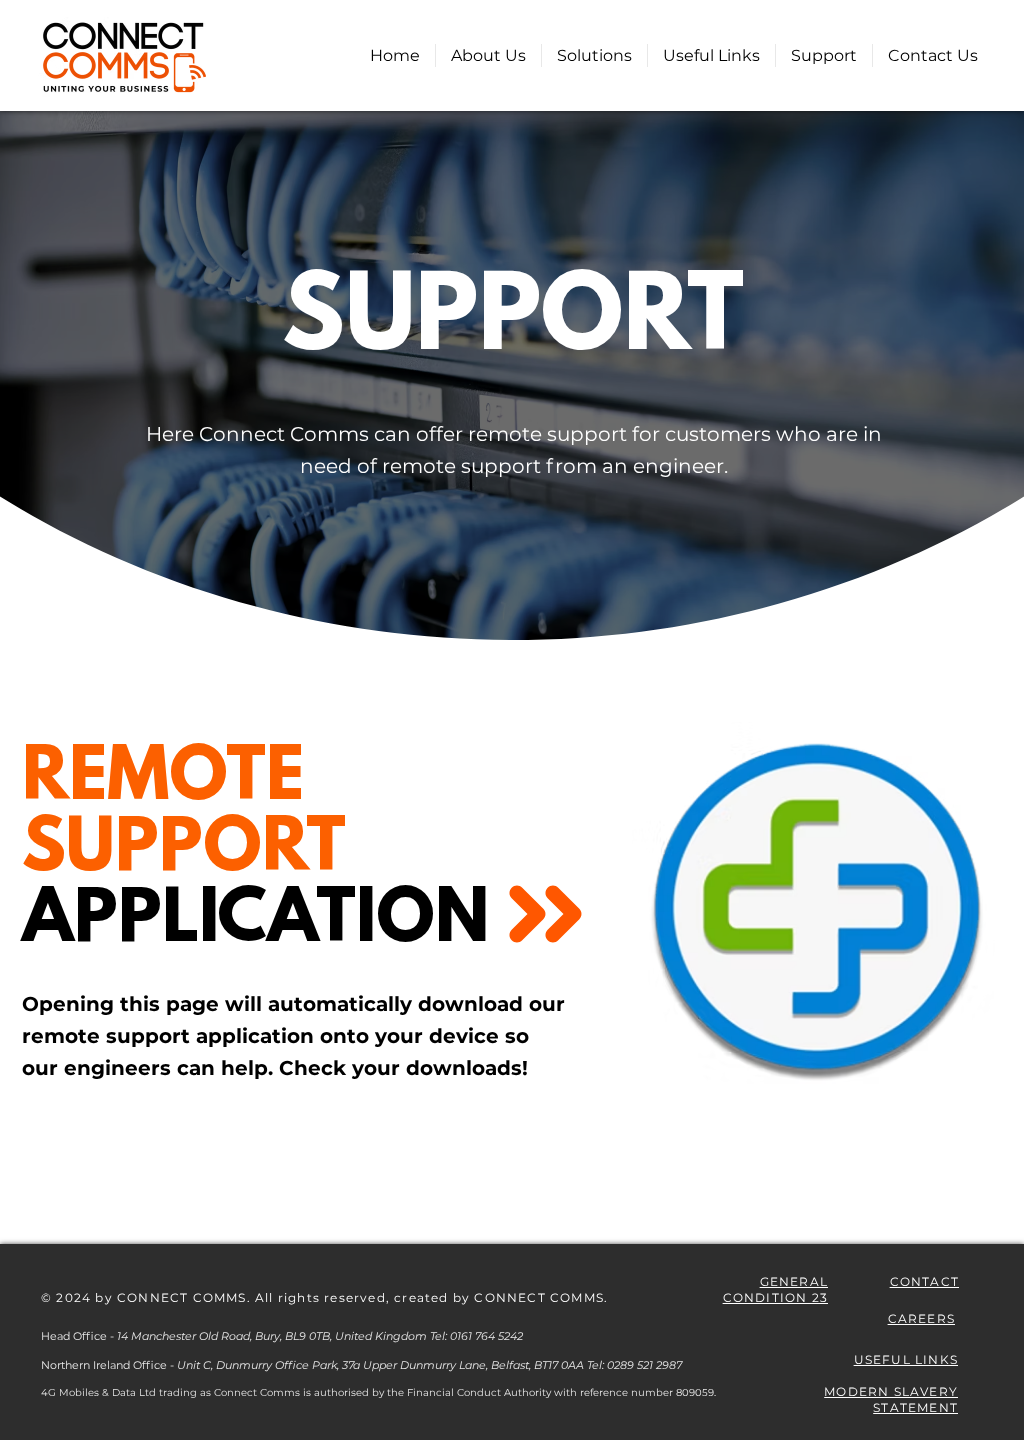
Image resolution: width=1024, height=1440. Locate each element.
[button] (594, 55)
